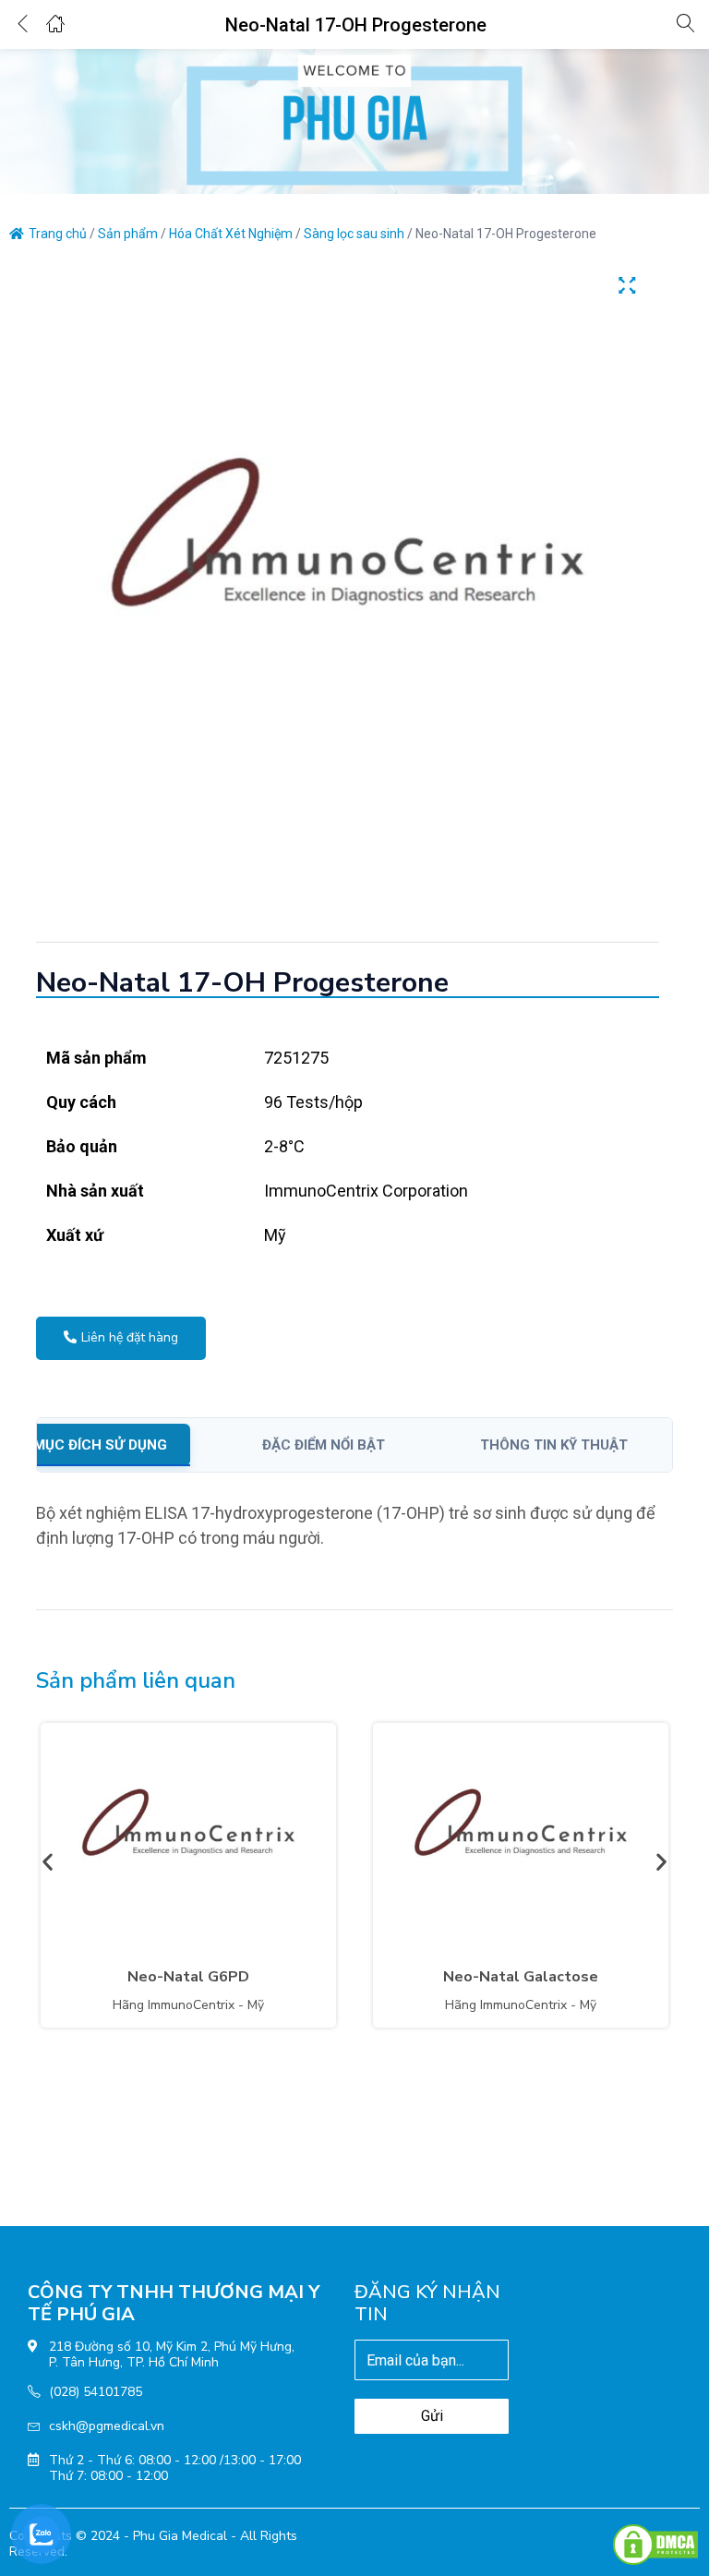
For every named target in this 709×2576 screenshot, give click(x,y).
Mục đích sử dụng (100, 1445)
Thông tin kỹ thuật (554, 1445)
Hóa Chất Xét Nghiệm (231, 234)
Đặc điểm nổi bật (324, 1445)
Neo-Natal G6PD (188, 1977)
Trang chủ (58, 234)
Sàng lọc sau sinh (354, 234)
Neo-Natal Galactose (521, 1977)
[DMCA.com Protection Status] (655, 2544)
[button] (48, 1861)
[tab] (122, 1445)
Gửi (432, 2416)
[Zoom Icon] (627, 285)
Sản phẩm (128, 234)
